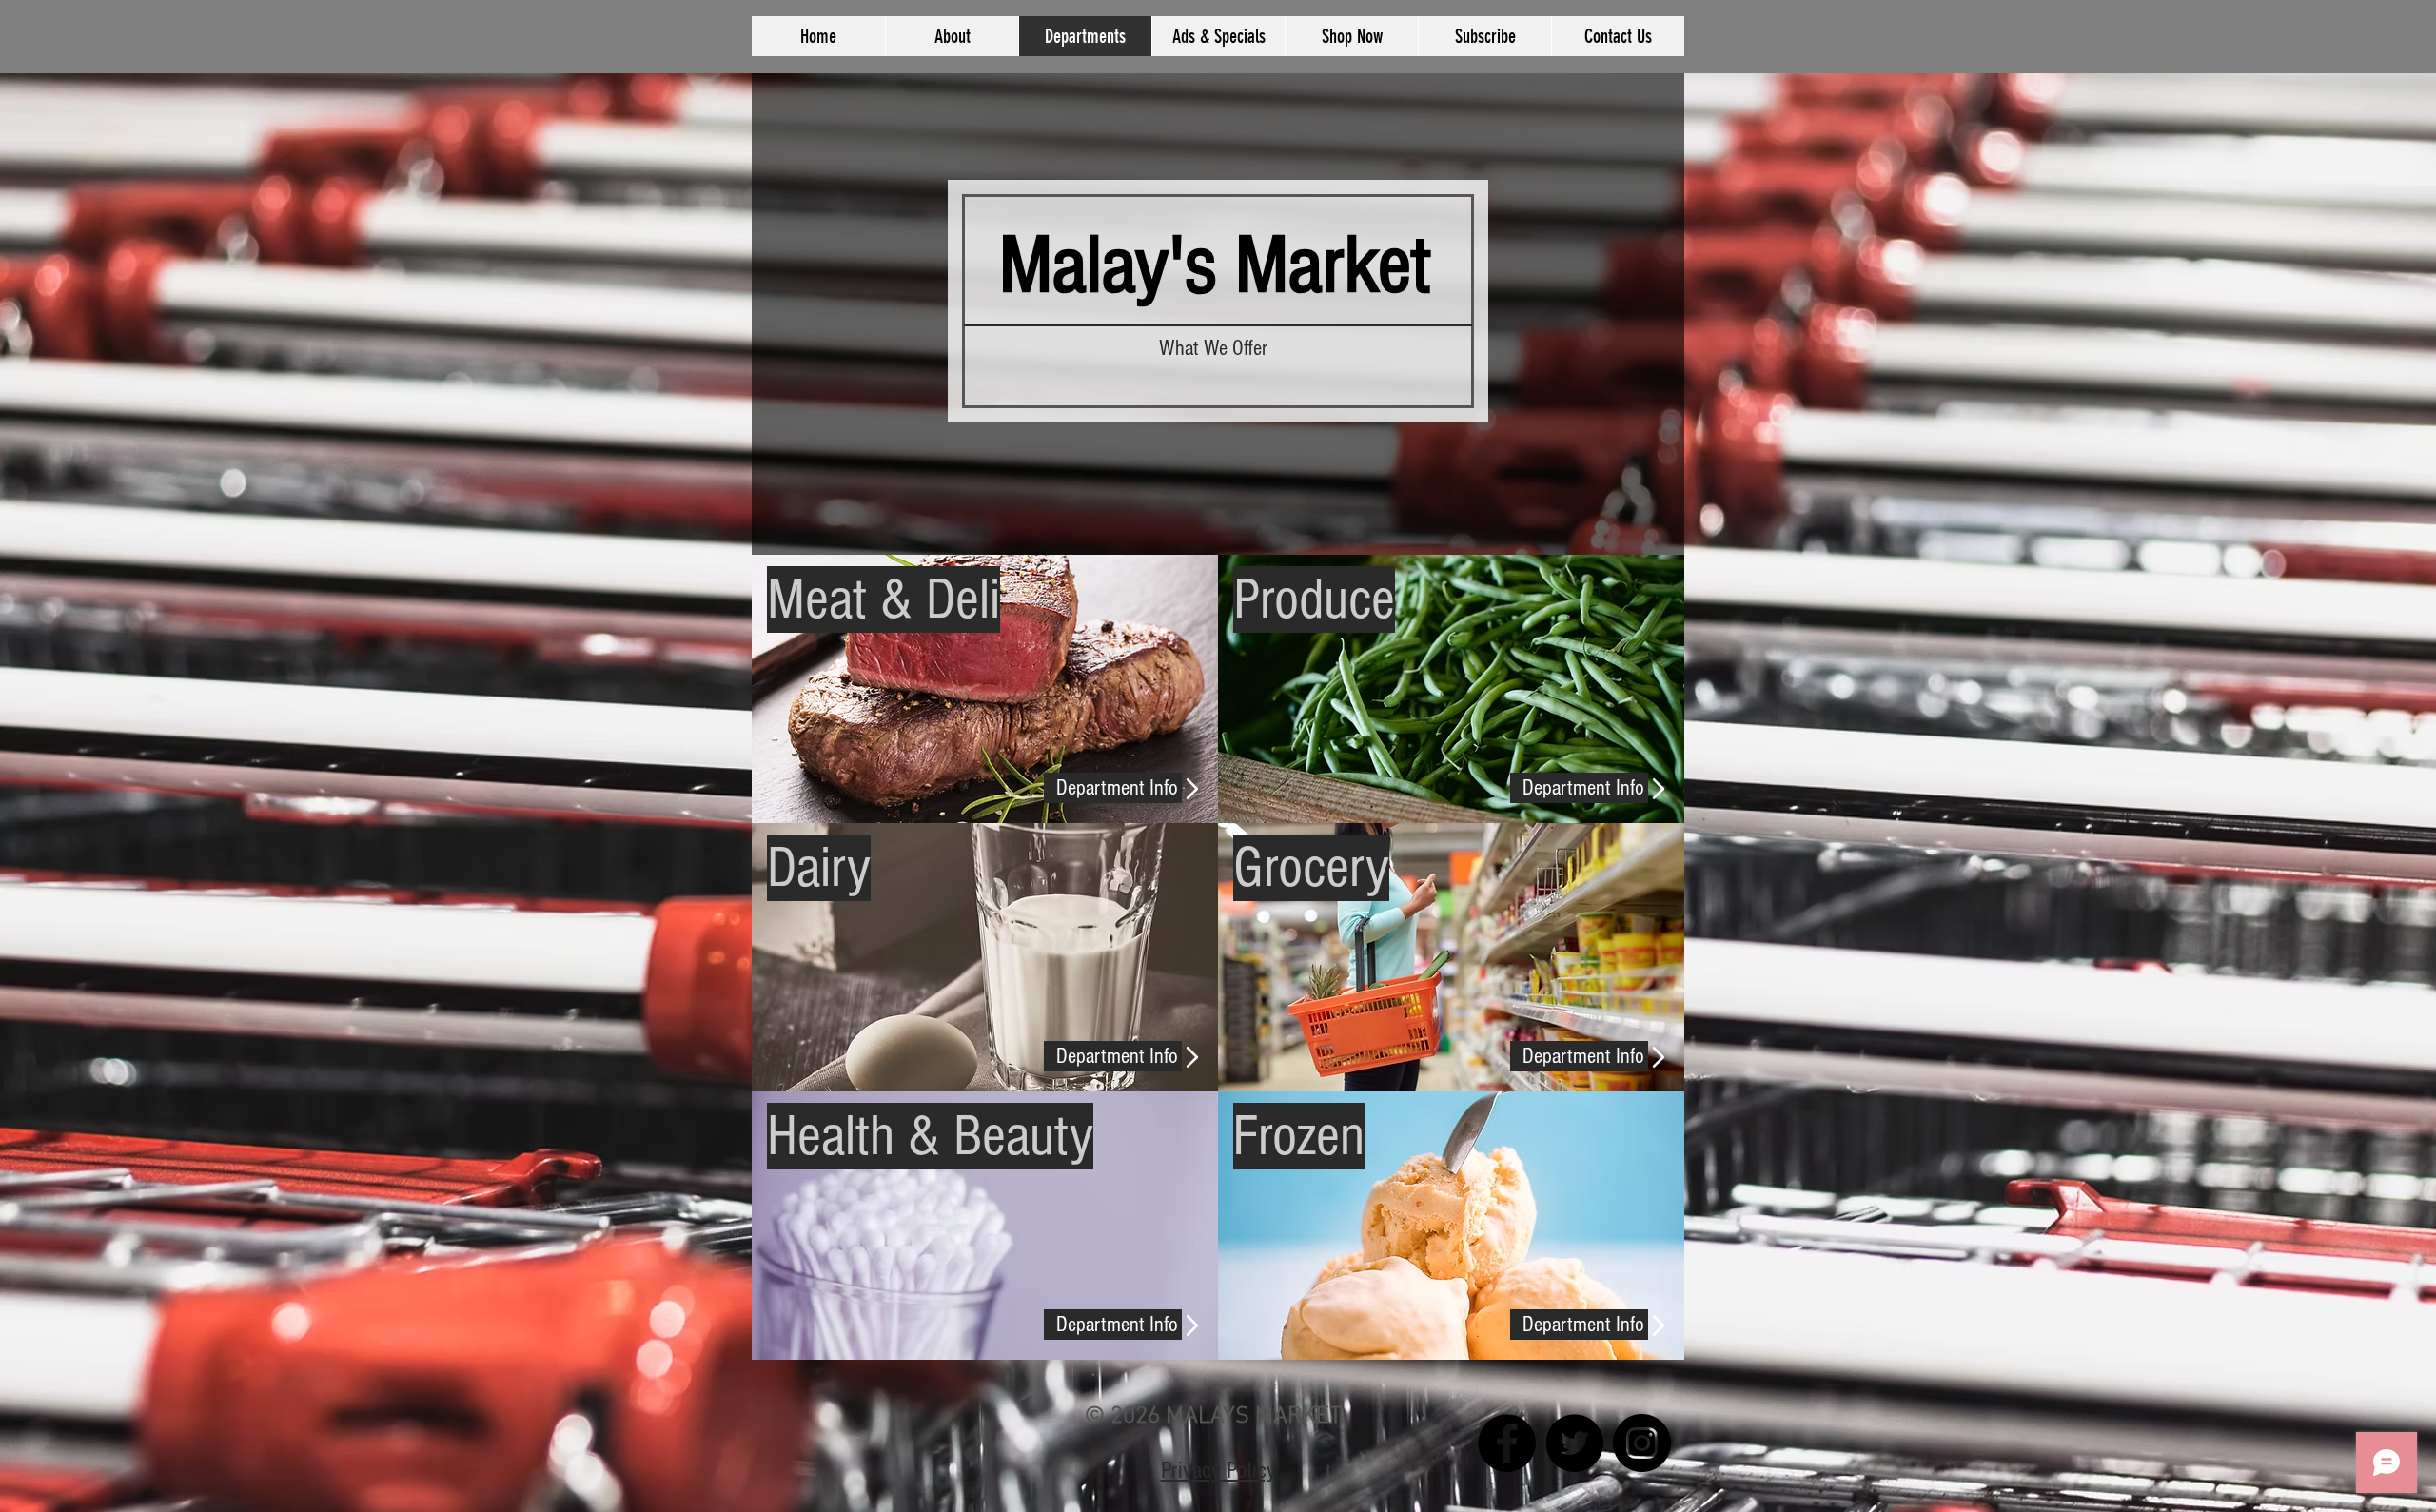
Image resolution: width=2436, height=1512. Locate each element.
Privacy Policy (1218, 1470)
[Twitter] (1574, 1443)
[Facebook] (1507, 1443)
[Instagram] (1642, 1443)
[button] (1113, 1056)
